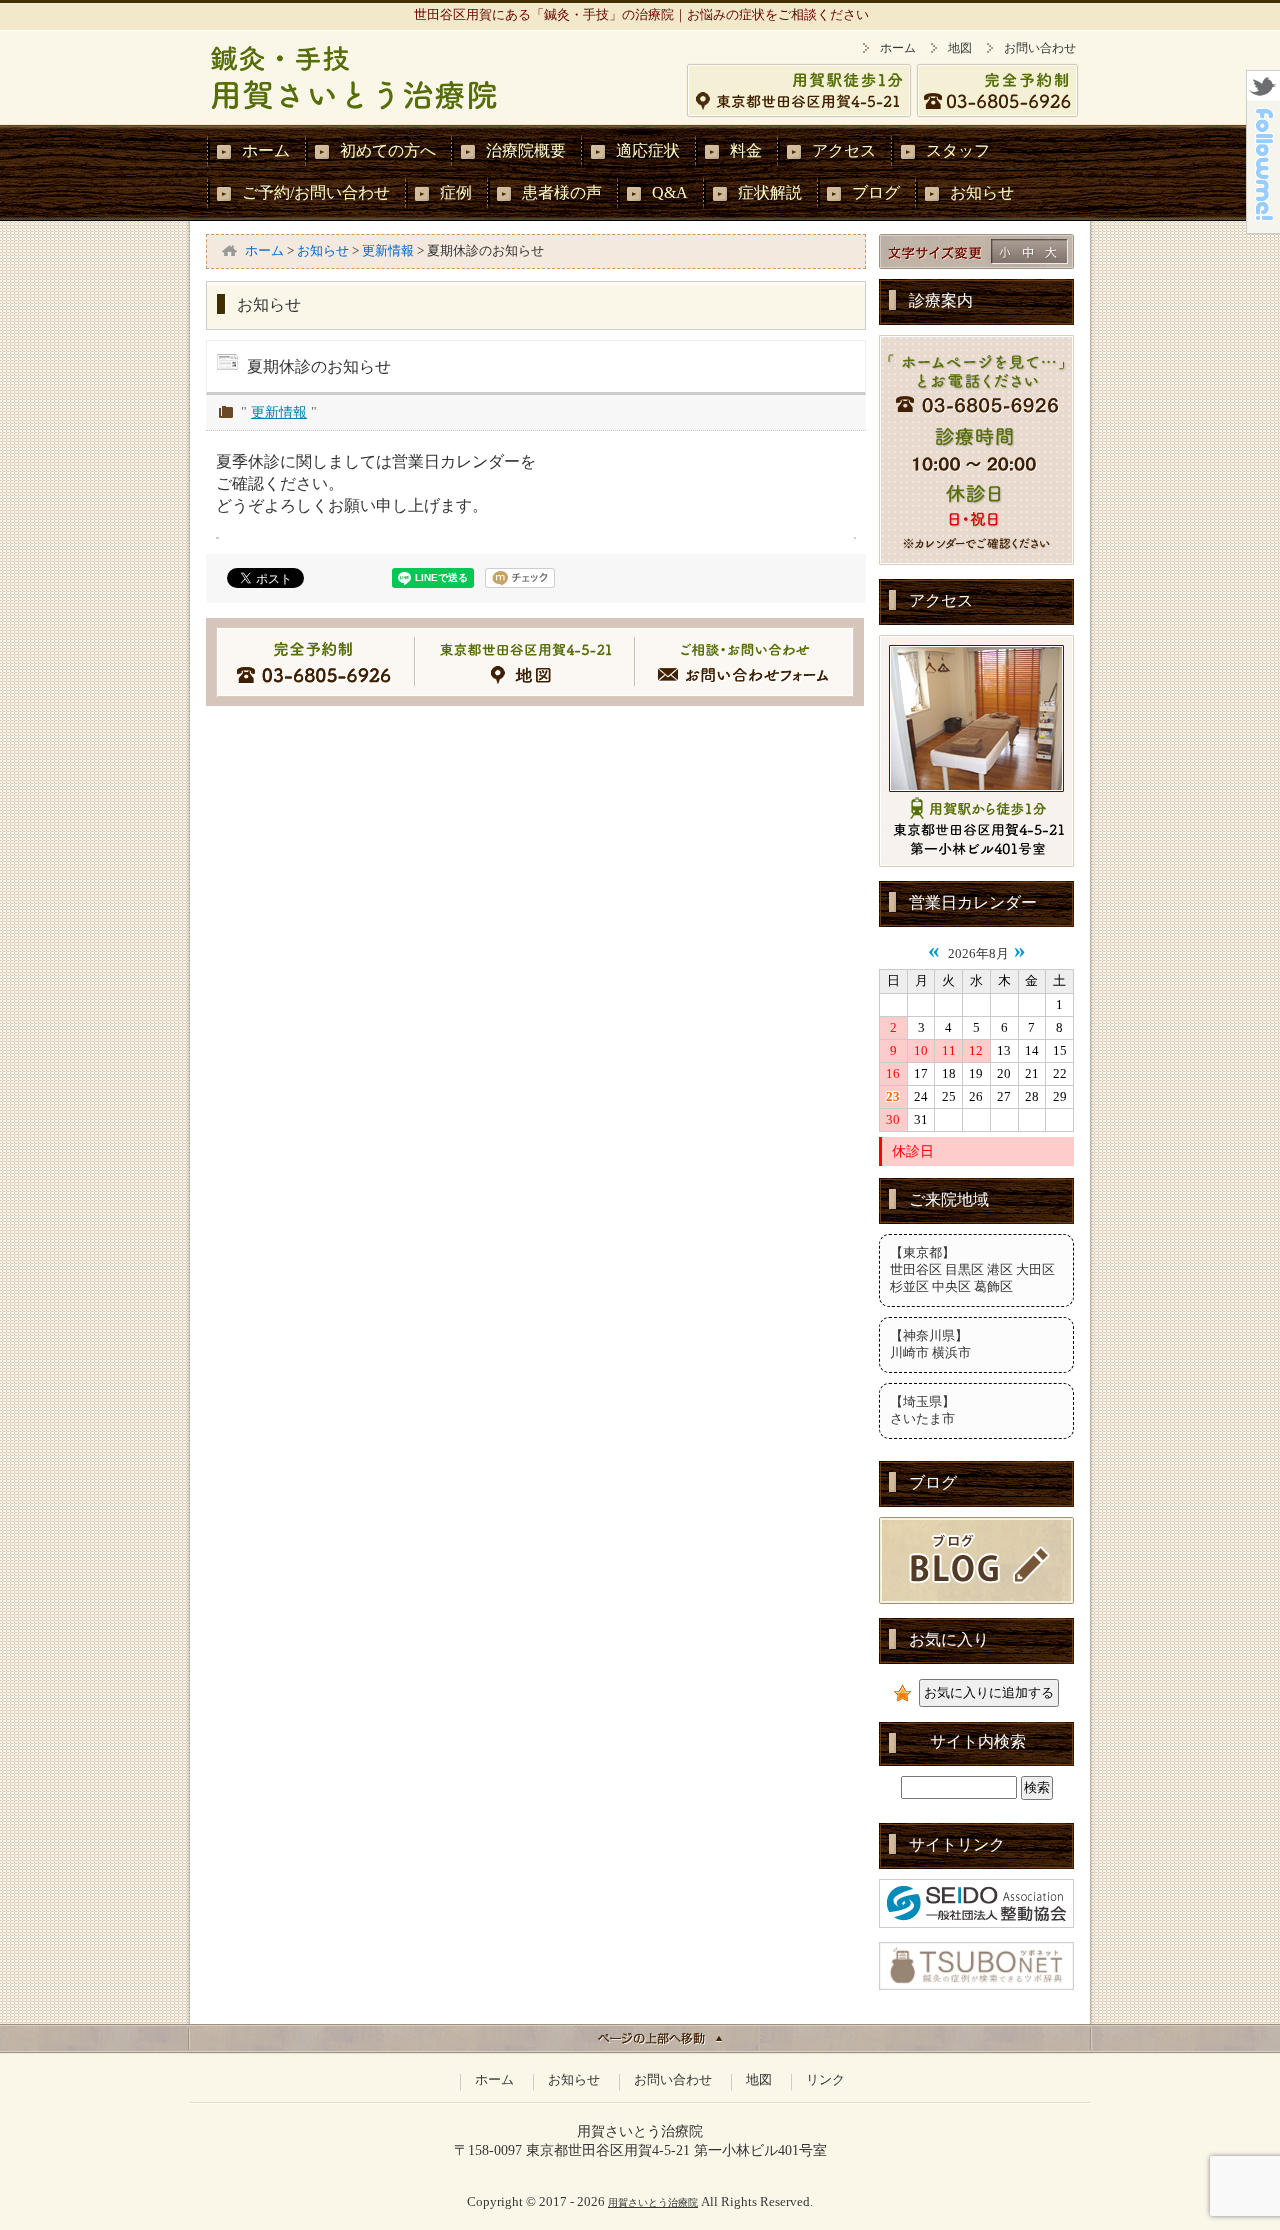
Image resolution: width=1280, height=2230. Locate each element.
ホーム (898, 48)
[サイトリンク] (976, 1924)
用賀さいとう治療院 (653, 2202)
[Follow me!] (1263, 227)
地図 (960, 48)
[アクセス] (976, 863)
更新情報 (279, 412)
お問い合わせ (1040, 48)
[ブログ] (976, 1600)
